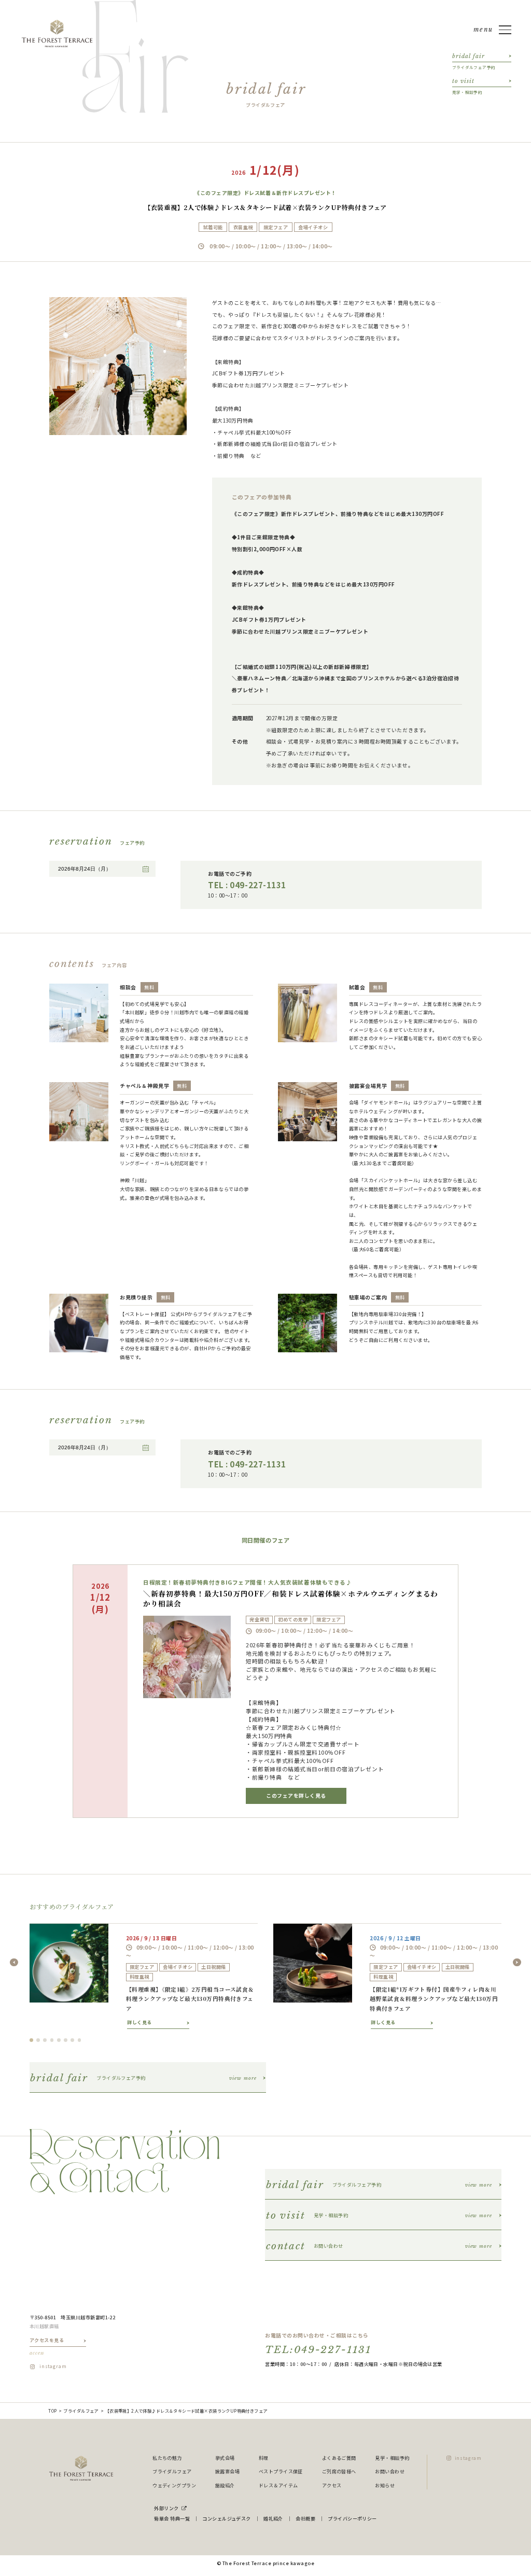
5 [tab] (59, 2040)
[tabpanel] (144, 1976)
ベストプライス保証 (281, 2471)
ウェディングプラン (174, 2485)
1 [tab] (31, 2040)
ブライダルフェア (81, 2411)
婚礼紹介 (273, 2518)
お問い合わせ (390, 2471)
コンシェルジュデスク (227, 2518)
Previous (14, 1963)
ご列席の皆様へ (339, 2471)
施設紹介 (225, 2485)
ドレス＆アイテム (278, 2485)
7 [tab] (72, 2040)
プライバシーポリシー (352, 2518)
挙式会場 (225, 2458)
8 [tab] (80, 2040)
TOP (52, 2411)
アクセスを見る (47, 2346)
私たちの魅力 (167, 2458)
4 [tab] (52, 2040)
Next (517, 1963)
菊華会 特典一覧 (172, 2518)
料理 (264, 2458)
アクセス (332, 2485)
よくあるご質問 (339, 2458)
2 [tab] (38, 2040)
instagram (53, 2366)
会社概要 (305, 2518)
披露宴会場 (227, 2471)
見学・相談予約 (392, 2458)
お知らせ (385, 2485)
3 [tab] (45, 2040)
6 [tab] (66, 2040)
